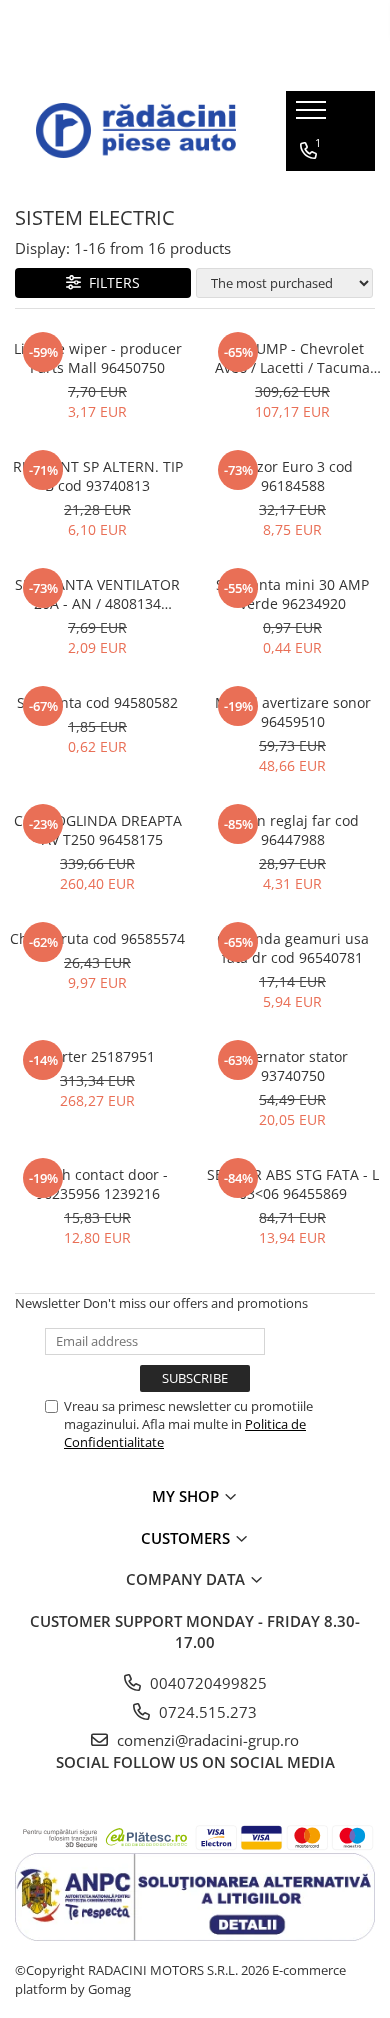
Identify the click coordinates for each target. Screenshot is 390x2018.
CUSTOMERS (187, 1538)
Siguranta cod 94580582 (97, 702)
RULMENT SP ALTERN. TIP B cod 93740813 (98, 476)
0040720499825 (206, 1683)
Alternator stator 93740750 (292, 1066)
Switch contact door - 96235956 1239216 (97, 1184)
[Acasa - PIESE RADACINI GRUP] (136, 130)
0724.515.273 (206, 1712)
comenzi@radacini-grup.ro (206, 1740)
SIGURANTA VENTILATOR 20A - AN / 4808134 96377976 (97, 594)
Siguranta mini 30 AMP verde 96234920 (292, 594)
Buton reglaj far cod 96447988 (292, 830)
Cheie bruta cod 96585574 (97, 938)
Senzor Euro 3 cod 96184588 (292, 476)
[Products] (313, 116)
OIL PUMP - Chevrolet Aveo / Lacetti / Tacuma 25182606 (292, 358)
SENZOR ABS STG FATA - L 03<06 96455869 (293, 1184)
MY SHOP (187, 1496)
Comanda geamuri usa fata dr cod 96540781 (293, 948)
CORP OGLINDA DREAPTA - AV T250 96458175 (98, 830)
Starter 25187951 (98, 1056)
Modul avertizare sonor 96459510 (293, 712)
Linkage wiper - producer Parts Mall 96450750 (98, 358)
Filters (110, 282)
